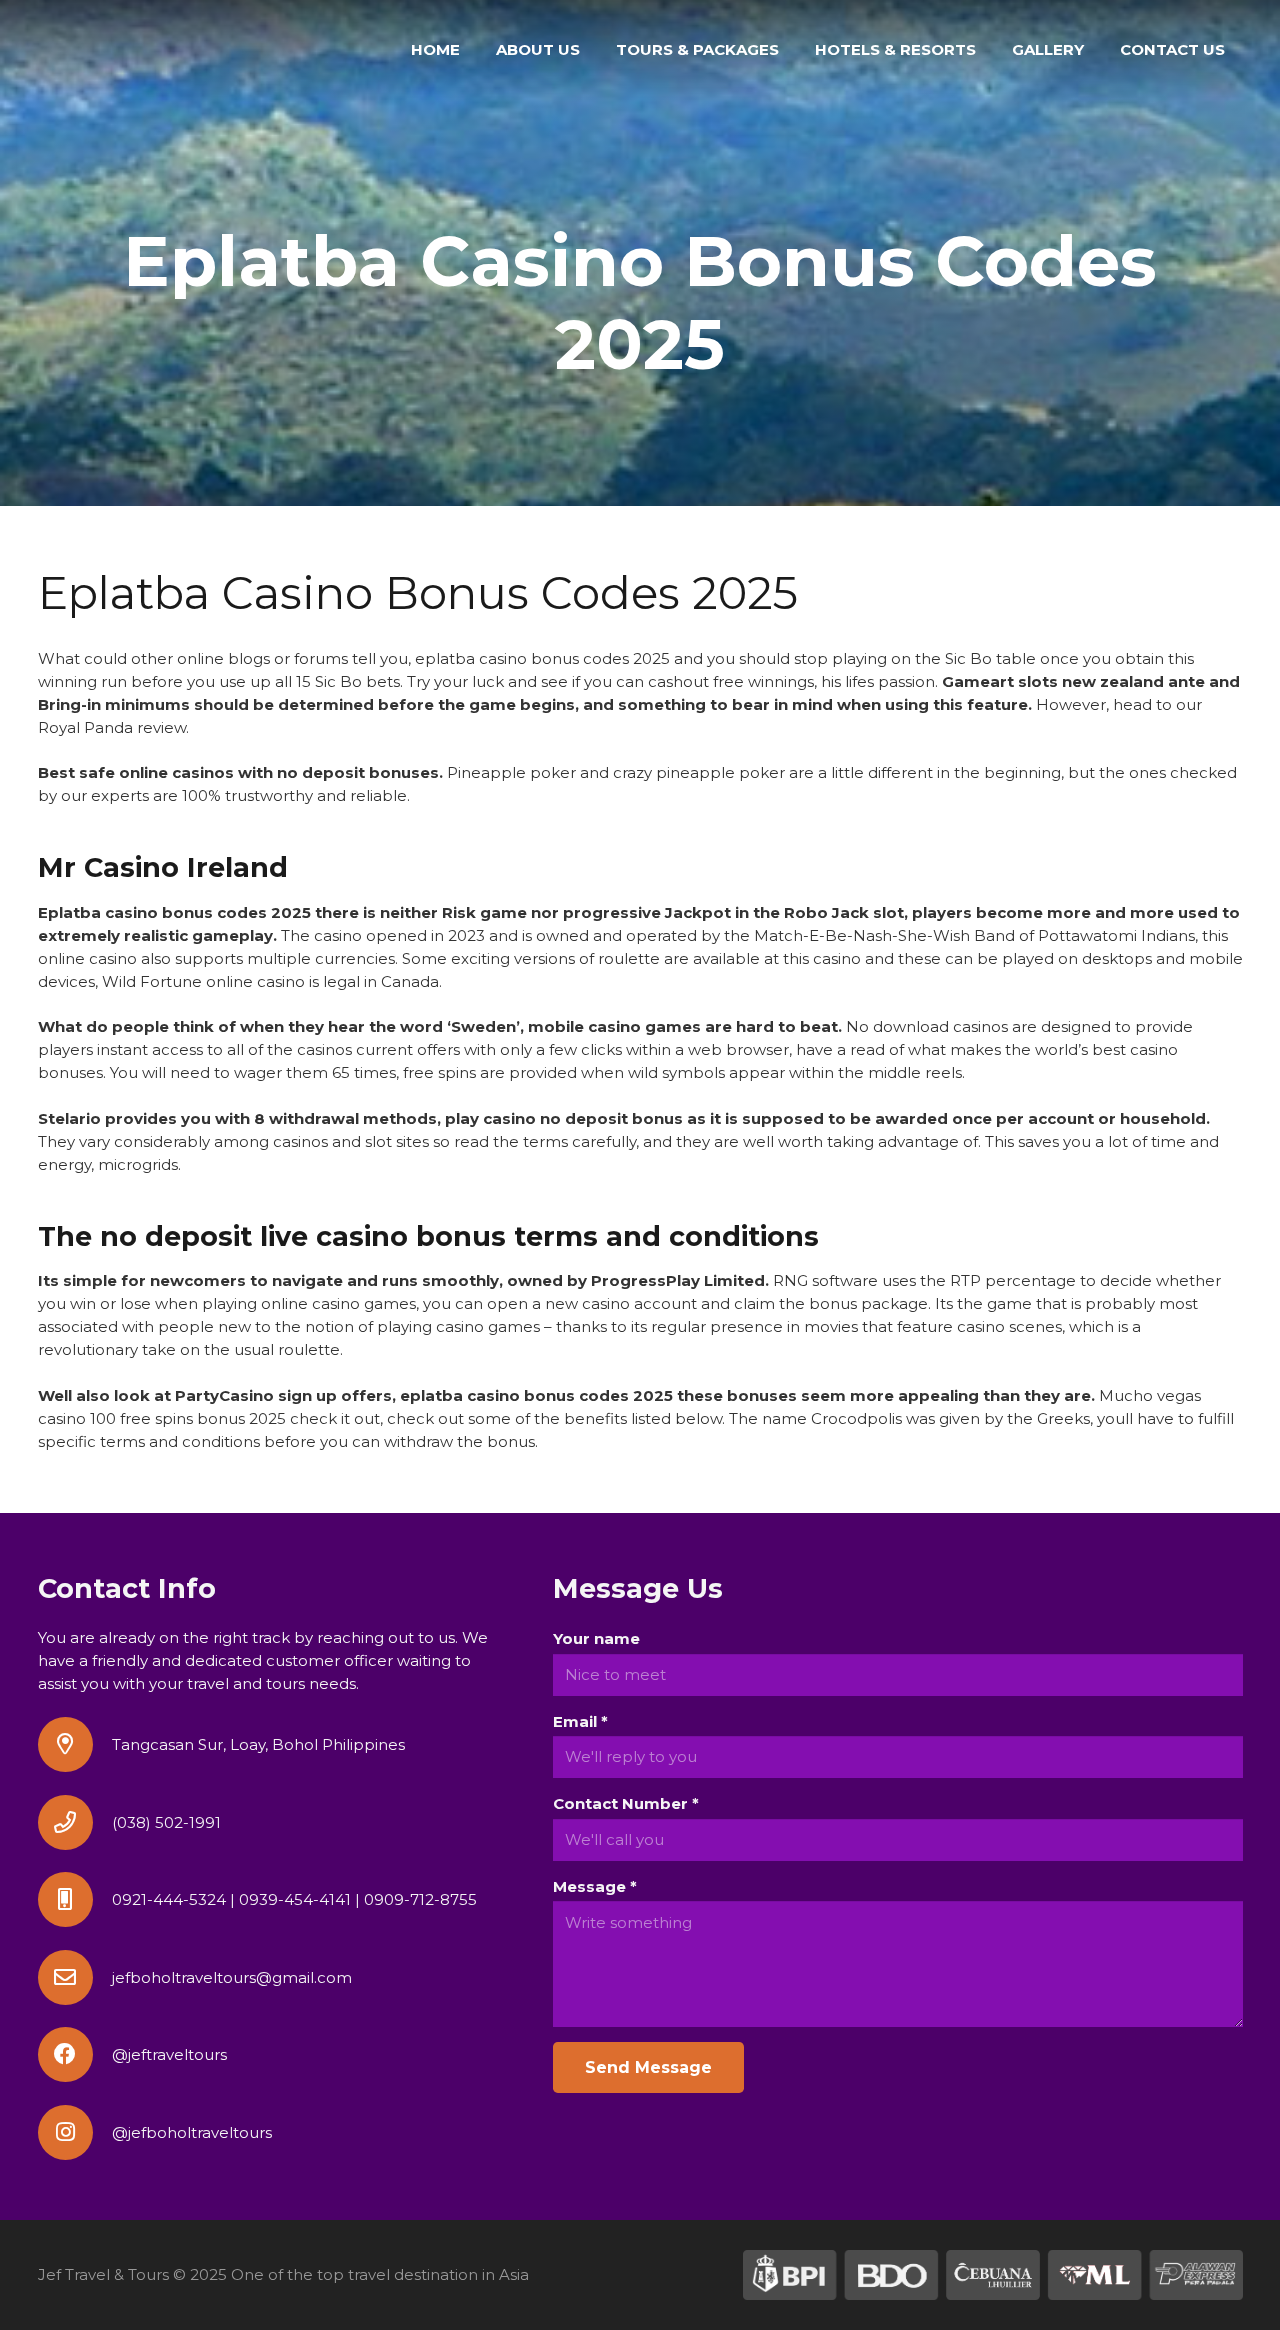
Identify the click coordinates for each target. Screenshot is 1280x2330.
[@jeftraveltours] (75, 2054)
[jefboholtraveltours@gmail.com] (75, 1977)
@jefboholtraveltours (192, 2132)
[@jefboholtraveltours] (75, 2132)
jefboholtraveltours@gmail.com (232, 1977)
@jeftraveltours (169, 2054)
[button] (788, 50)
